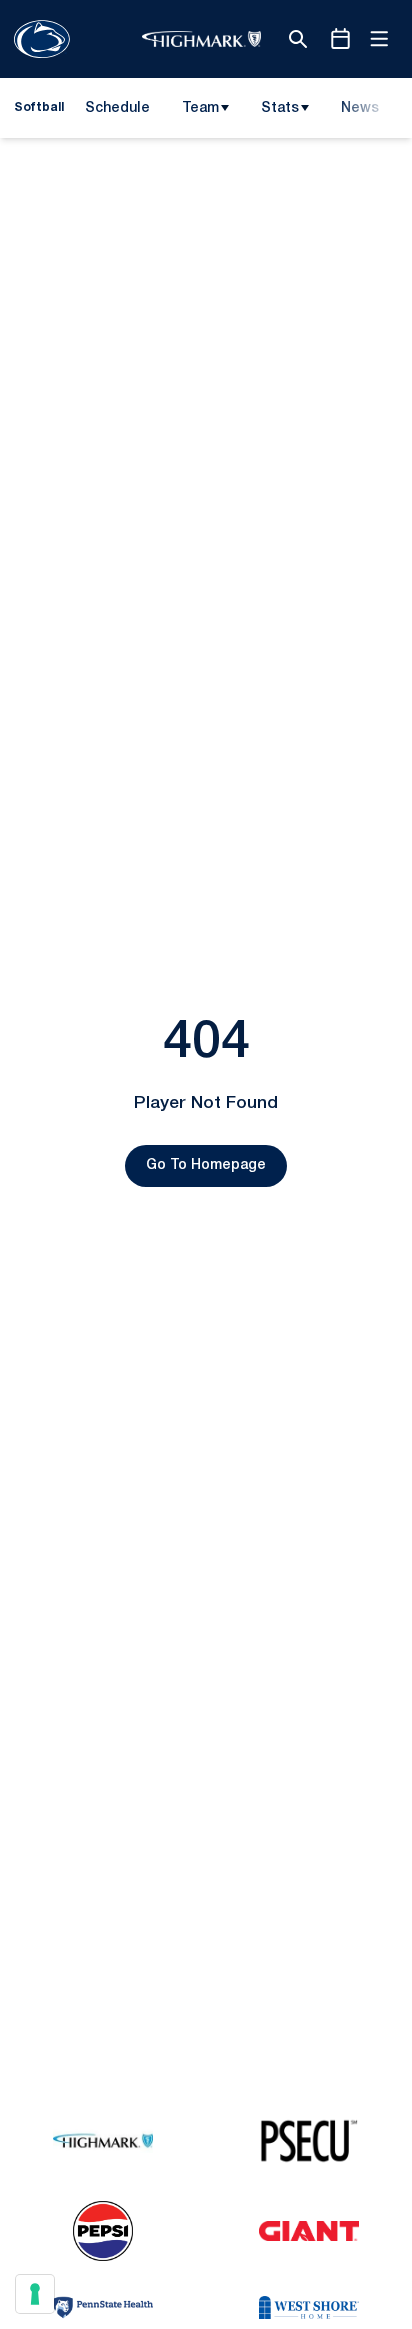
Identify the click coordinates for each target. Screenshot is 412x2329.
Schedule (117, 108)
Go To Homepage (206, 1165)
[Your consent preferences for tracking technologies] (35, 2294)
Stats (280, 108)
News (360, 108)
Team (200, 108)
